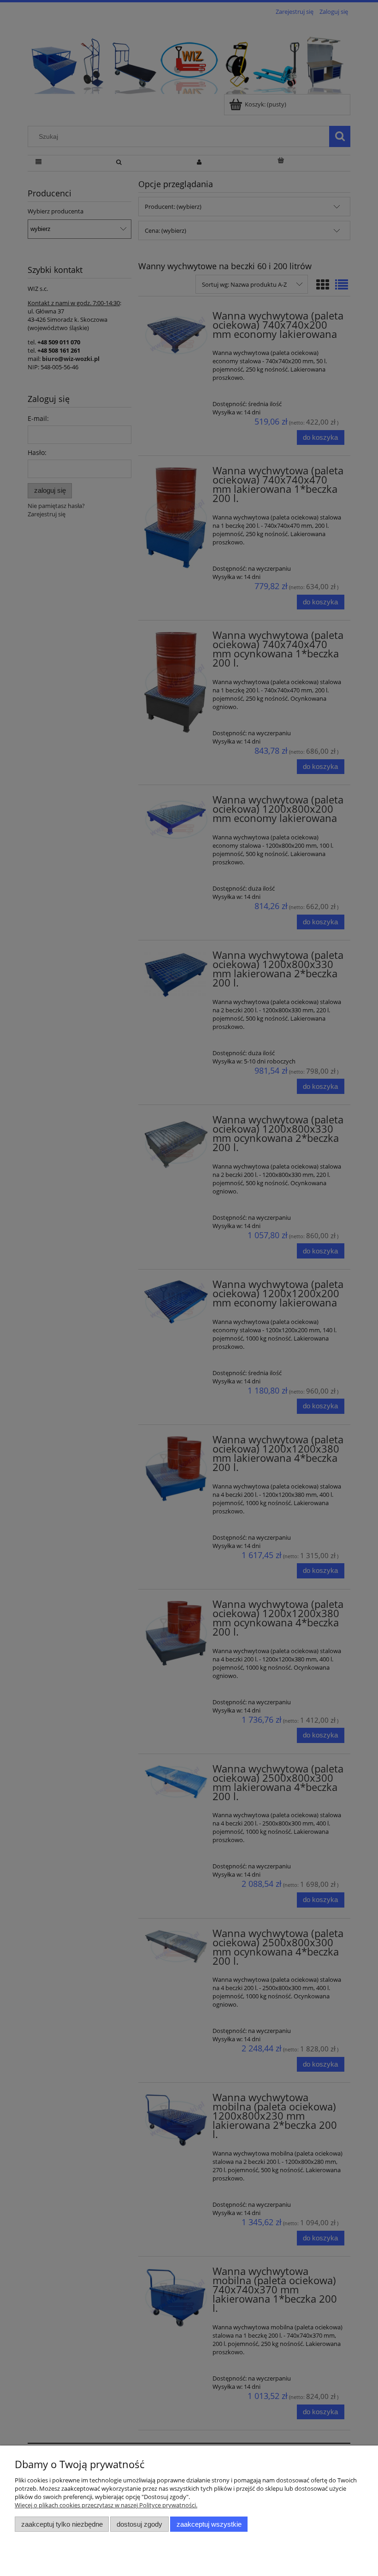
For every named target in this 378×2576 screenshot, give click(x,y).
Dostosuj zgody (139, 2524)
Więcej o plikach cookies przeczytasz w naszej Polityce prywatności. (106, 2505)
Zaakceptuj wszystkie (209, 2524)
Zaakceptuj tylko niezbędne (62, 2524)
